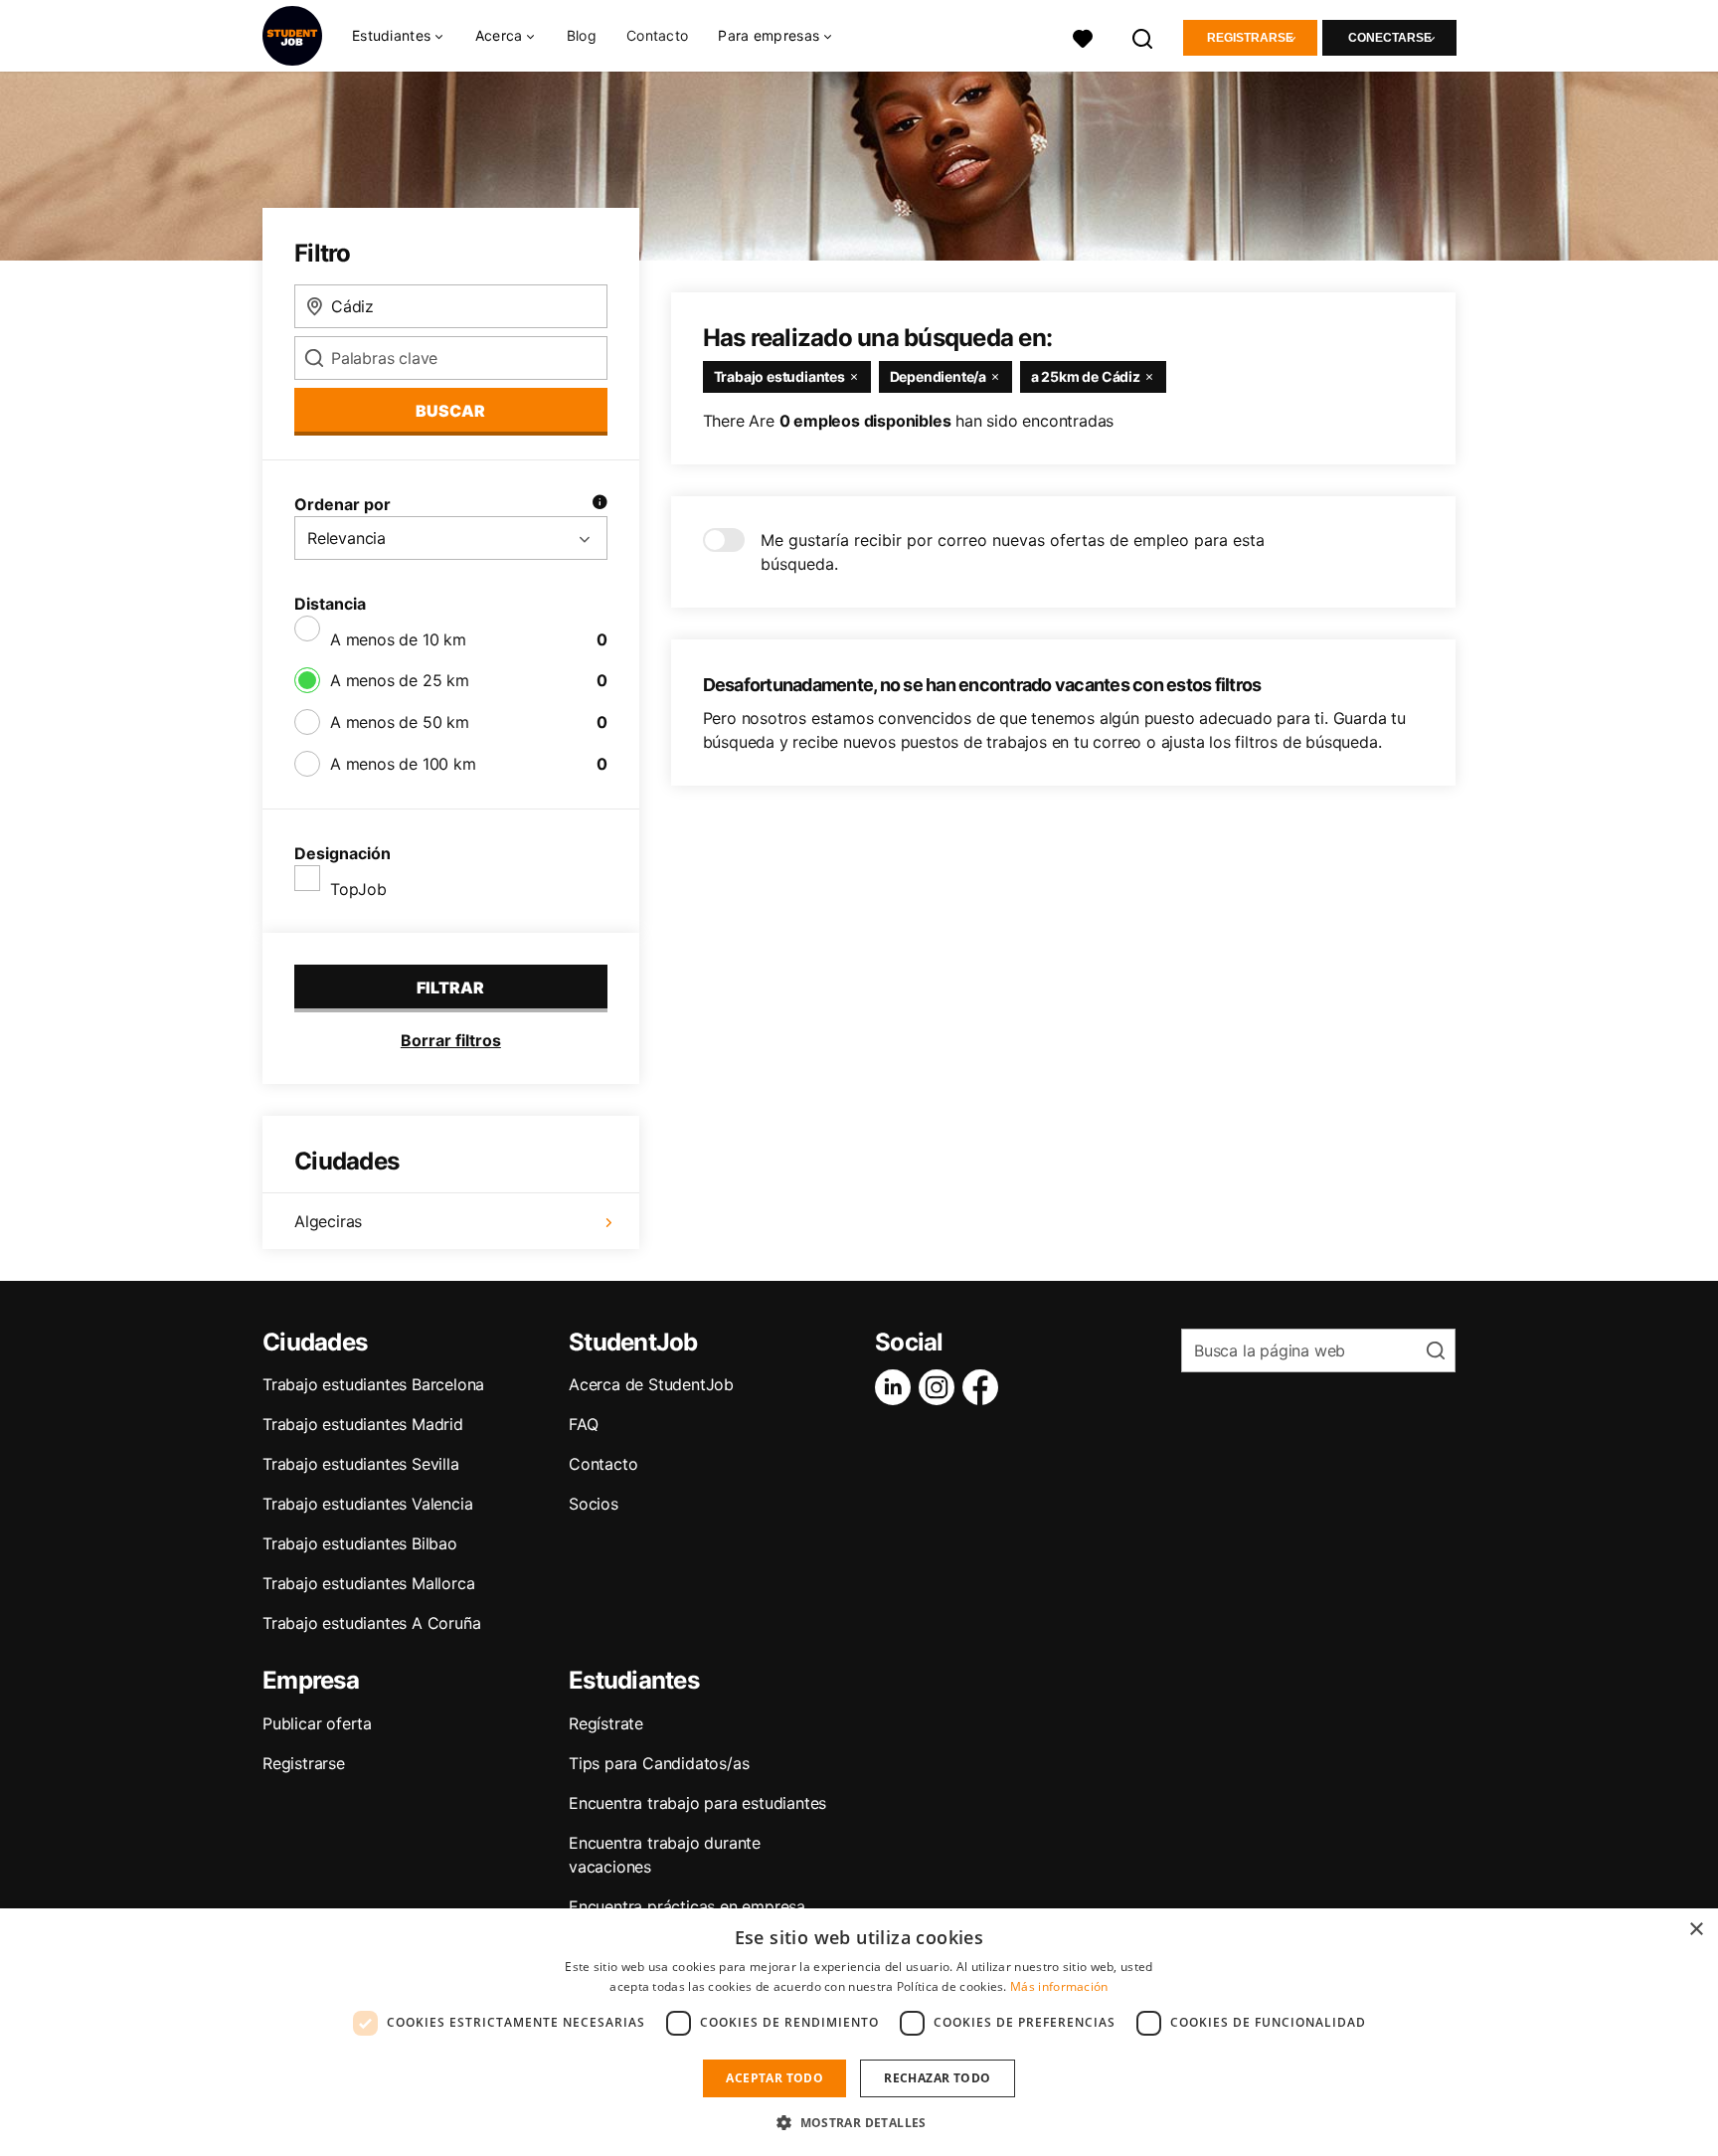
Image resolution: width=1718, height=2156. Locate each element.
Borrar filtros (451, 1040)
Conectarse (1390, 38)
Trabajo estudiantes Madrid (363, 1424)
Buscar (450, 411)
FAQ (583, 1424)
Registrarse (1250, 38)
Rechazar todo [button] (937, 2078)
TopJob (358, 889)
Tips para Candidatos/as (659, 1763)
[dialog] (859, 2032)
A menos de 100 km (403, 764)
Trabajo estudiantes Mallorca (368, 1583)
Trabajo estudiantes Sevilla (361, 1464)
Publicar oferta (317, 1723)
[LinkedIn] (897, 1387)
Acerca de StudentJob (651, 1384)
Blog (582, 35)
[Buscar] (1143, 36)
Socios (594, 1504)
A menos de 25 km (400, 680)
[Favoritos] (1083, 36)
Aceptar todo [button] (774, 2078)
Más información (1059, 1986)
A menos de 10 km (398, 639)
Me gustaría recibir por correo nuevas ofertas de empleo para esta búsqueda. (1013, 552)
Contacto (657, 35)
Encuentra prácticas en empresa (687, 1906)
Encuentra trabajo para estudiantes (697, 1803)
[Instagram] (941, 1387)
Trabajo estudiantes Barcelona (373, 1384)
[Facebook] (984, 1387)
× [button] (1696, 1930)
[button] (859, 2122)
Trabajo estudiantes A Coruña (371, 1623)
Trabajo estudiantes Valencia (367, 1504)
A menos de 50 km (400, 722)
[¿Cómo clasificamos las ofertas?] (600, 504)
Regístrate (606, 1723)
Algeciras (328, 1221)
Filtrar (450, 988)
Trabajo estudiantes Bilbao (360, 1543)
